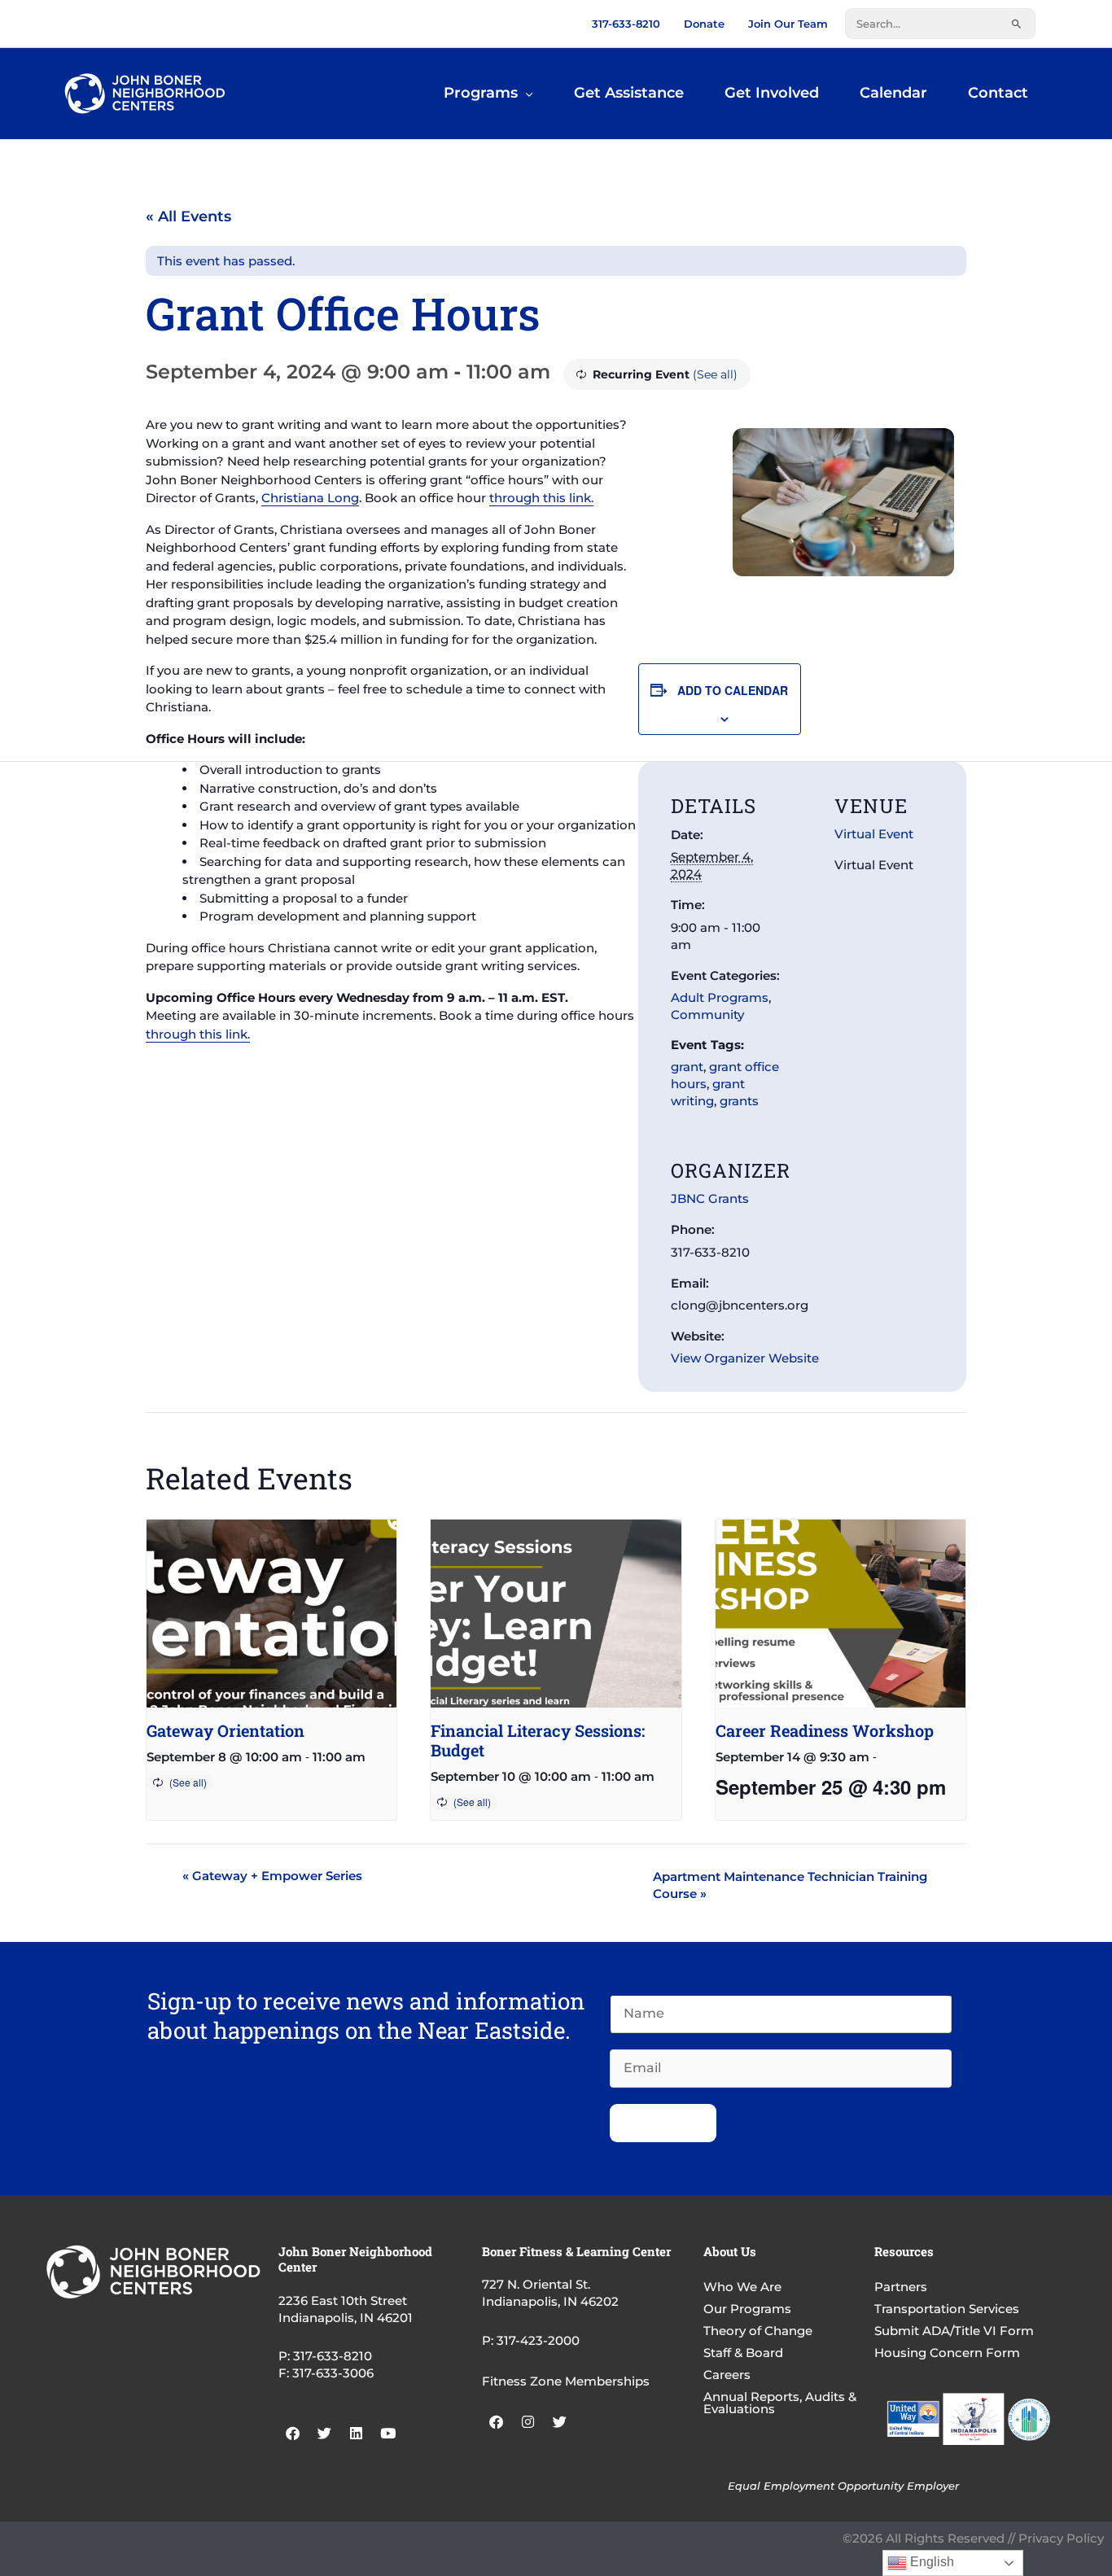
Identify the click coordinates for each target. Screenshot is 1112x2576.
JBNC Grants (710, 1198)
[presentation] (271, 1613)
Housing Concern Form (947, 2353)
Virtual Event (874, 834)
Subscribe (663, 2123)
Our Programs (747, 2309)
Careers (727, 2375)
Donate (704, 24)
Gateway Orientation (225, 1730)
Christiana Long (310, 498)
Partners (901, 2287)
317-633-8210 (626, 24)
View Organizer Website (745, 1358)
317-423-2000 (538, 2340)
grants (739, 1101)
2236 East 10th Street (343, 2300)
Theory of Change (758, 2331)
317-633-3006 (333, 2373)
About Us (730, 2251)
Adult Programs (720, 997)
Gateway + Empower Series (272, 1876)
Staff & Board (743, 2353)
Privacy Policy (1061, 2538)
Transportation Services (947, 2309)
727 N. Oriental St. (536, 2284)
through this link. (541, 498)
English (930, 2562)
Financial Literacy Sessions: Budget (538, 1740)
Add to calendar (733, 690)
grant (687, 1067)
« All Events (188, 216)
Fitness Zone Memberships (566, 2381)
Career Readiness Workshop (825, 1730)
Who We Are (742, 2287)
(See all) (715, 374)
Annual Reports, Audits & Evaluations (780, 2403)
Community (707, 1015)
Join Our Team (788, 24)
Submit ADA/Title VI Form (954, 2331)
